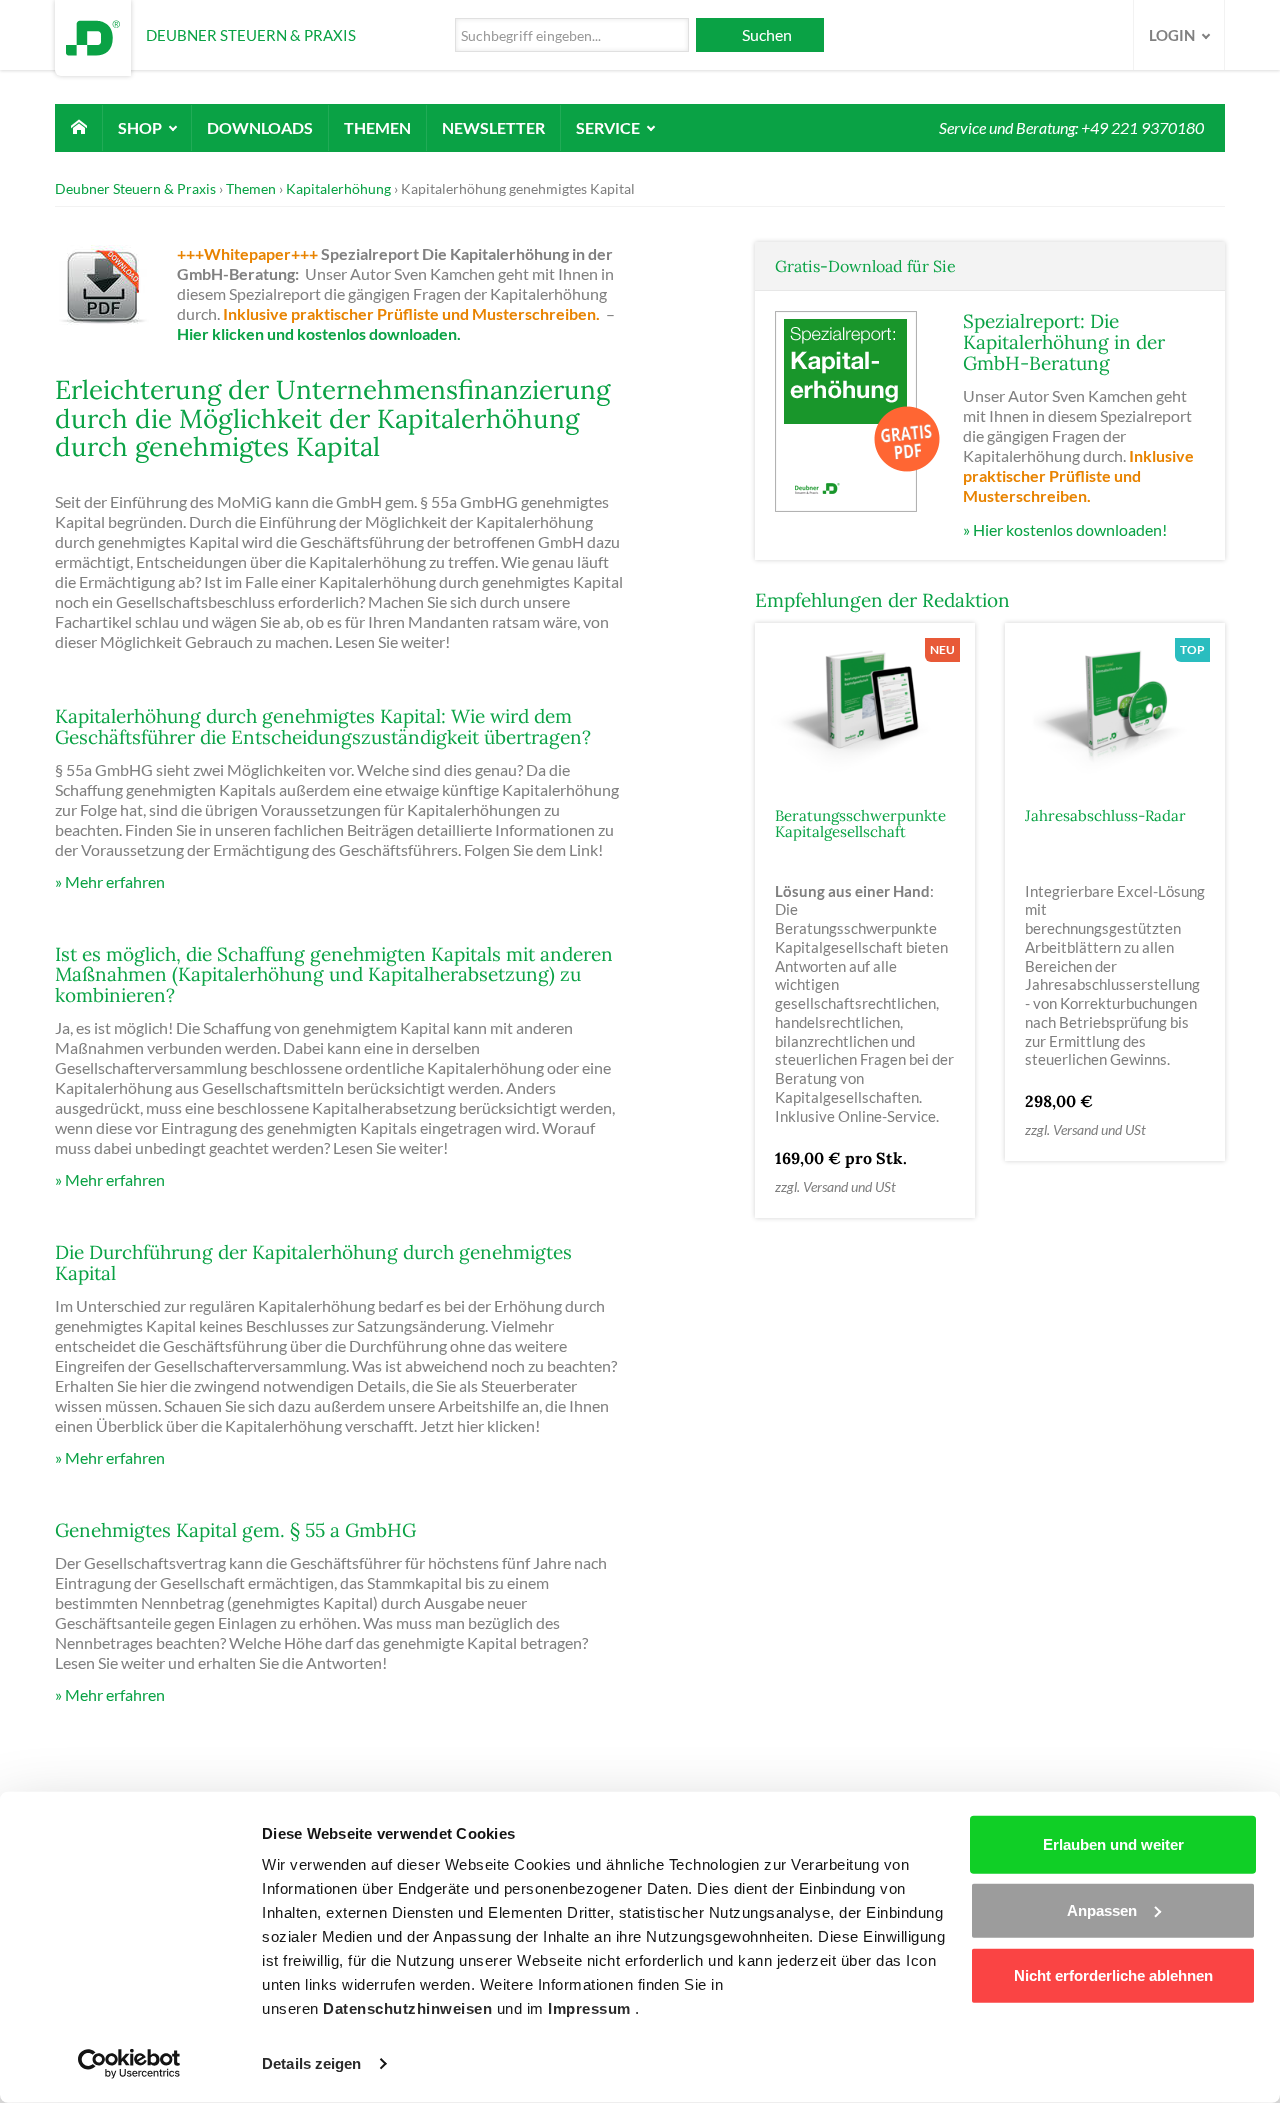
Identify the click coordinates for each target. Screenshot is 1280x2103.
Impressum (591, 2008)
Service (609, 127)
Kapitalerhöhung (338, 188)
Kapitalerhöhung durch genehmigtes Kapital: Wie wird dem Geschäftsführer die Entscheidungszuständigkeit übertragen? (323, 726)
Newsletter (493, 127)
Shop (141, 127)
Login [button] (1173, 35)
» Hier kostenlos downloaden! (1065, 529)
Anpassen (1102, 1909)
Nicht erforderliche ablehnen (1113, 1975)
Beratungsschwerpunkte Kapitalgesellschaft (860, 824)
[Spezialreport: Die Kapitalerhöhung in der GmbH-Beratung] (859, 409)
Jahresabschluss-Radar (1105, 815)
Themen (377, 127)
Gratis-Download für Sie (865, 266)
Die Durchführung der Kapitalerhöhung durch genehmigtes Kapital (313, 1262)
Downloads (260, 127)
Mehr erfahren (115, 881)
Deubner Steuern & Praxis (135, 188)
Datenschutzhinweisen (410, 2008)
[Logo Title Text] (93, 35)
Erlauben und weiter (1113, 1844)
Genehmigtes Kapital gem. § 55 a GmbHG (235, 1530)
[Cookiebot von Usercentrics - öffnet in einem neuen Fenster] (129, 2064)
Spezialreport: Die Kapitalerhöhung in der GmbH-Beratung (1064, 342)
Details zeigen (311, 2063)
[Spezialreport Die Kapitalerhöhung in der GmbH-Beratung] (114, 291)
